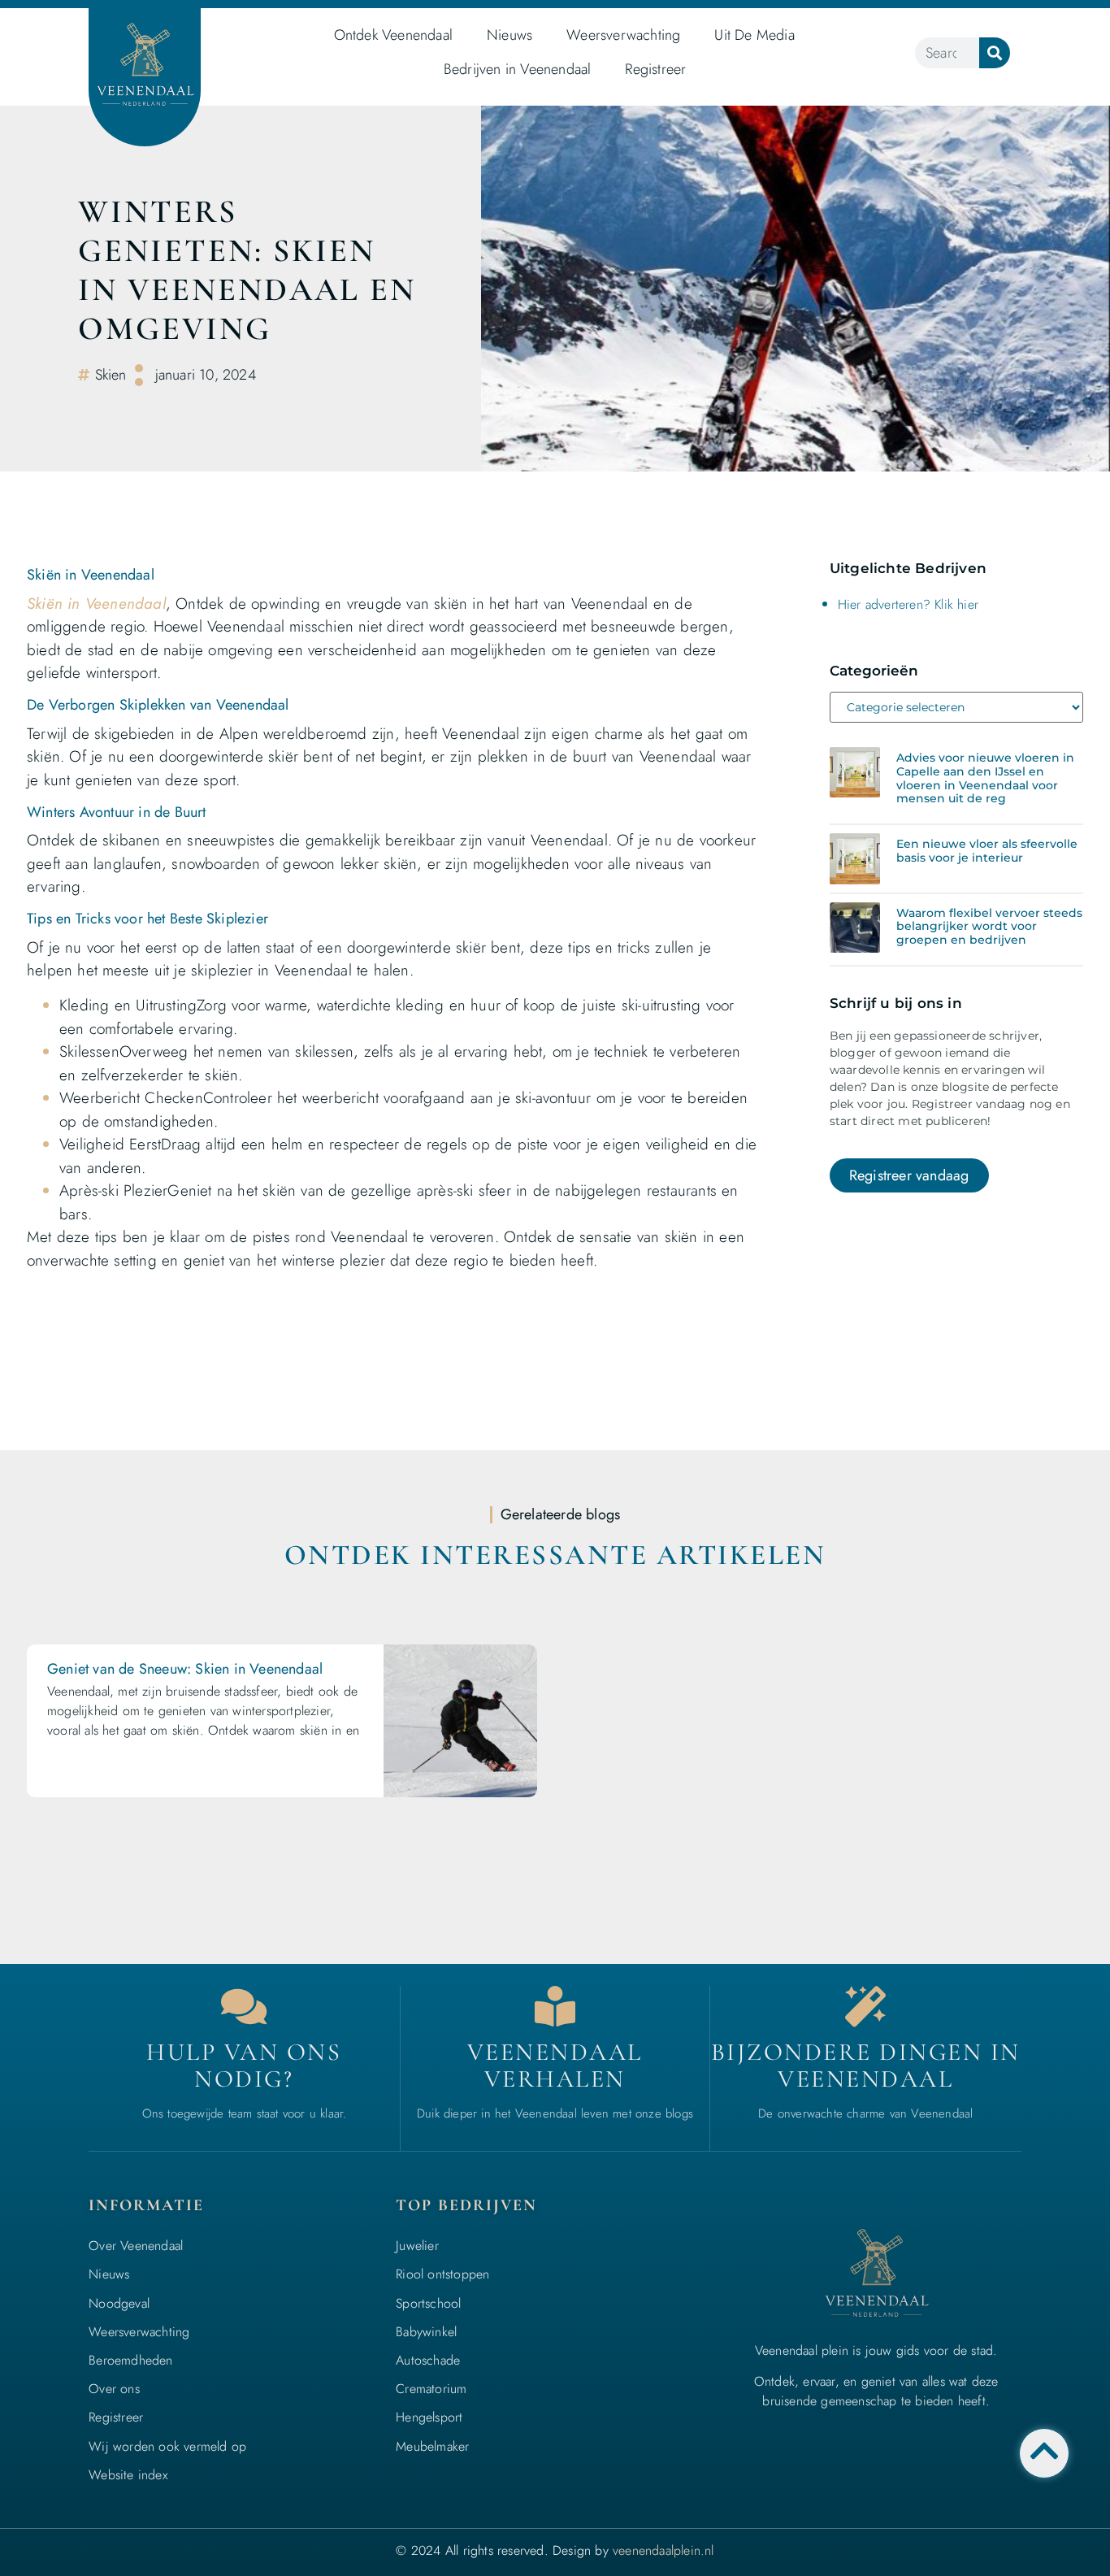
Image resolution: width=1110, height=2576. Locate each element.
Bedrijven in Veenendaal (518, 69)
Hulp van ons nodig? (244, 2066)
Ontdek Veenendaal (393, 35)
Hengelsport (429, 2417)
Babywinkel (426, 2332)
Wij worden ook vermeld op (167, 2446)
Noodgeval (119, 2303)
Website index (128, 2475)
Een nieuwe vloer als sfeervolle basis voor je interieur (987, 851)
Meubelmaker (432, 2446)
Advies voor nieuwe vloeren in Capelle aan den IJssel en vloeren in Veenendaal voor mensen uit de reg (985, 778)
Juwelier (417, 2246)
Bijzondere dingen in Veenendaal (866, 2066)
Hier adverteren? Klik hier (908, 604)
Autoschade (428, 2360)
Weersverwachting (623, 35)
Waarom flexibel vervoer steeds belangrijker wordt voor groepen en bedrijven (989, 927)
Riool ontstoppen (442, 2274)
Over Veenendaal (136, 2246)
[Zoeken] (995, 53)
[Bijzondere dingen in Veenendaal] (865, 2006)
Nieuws (509, 35)
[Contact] (244, 2006)
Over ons (114, 2389)
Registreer (655, 69)
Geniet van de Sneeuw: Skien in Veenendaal (185, 1669)
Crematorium (431, 2389)
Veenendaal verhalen (555, 2066)
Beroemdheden (130, 2360)
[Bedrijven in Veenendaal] (555, 2006)
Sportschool (428, 2303)
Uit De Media (754, 35)
